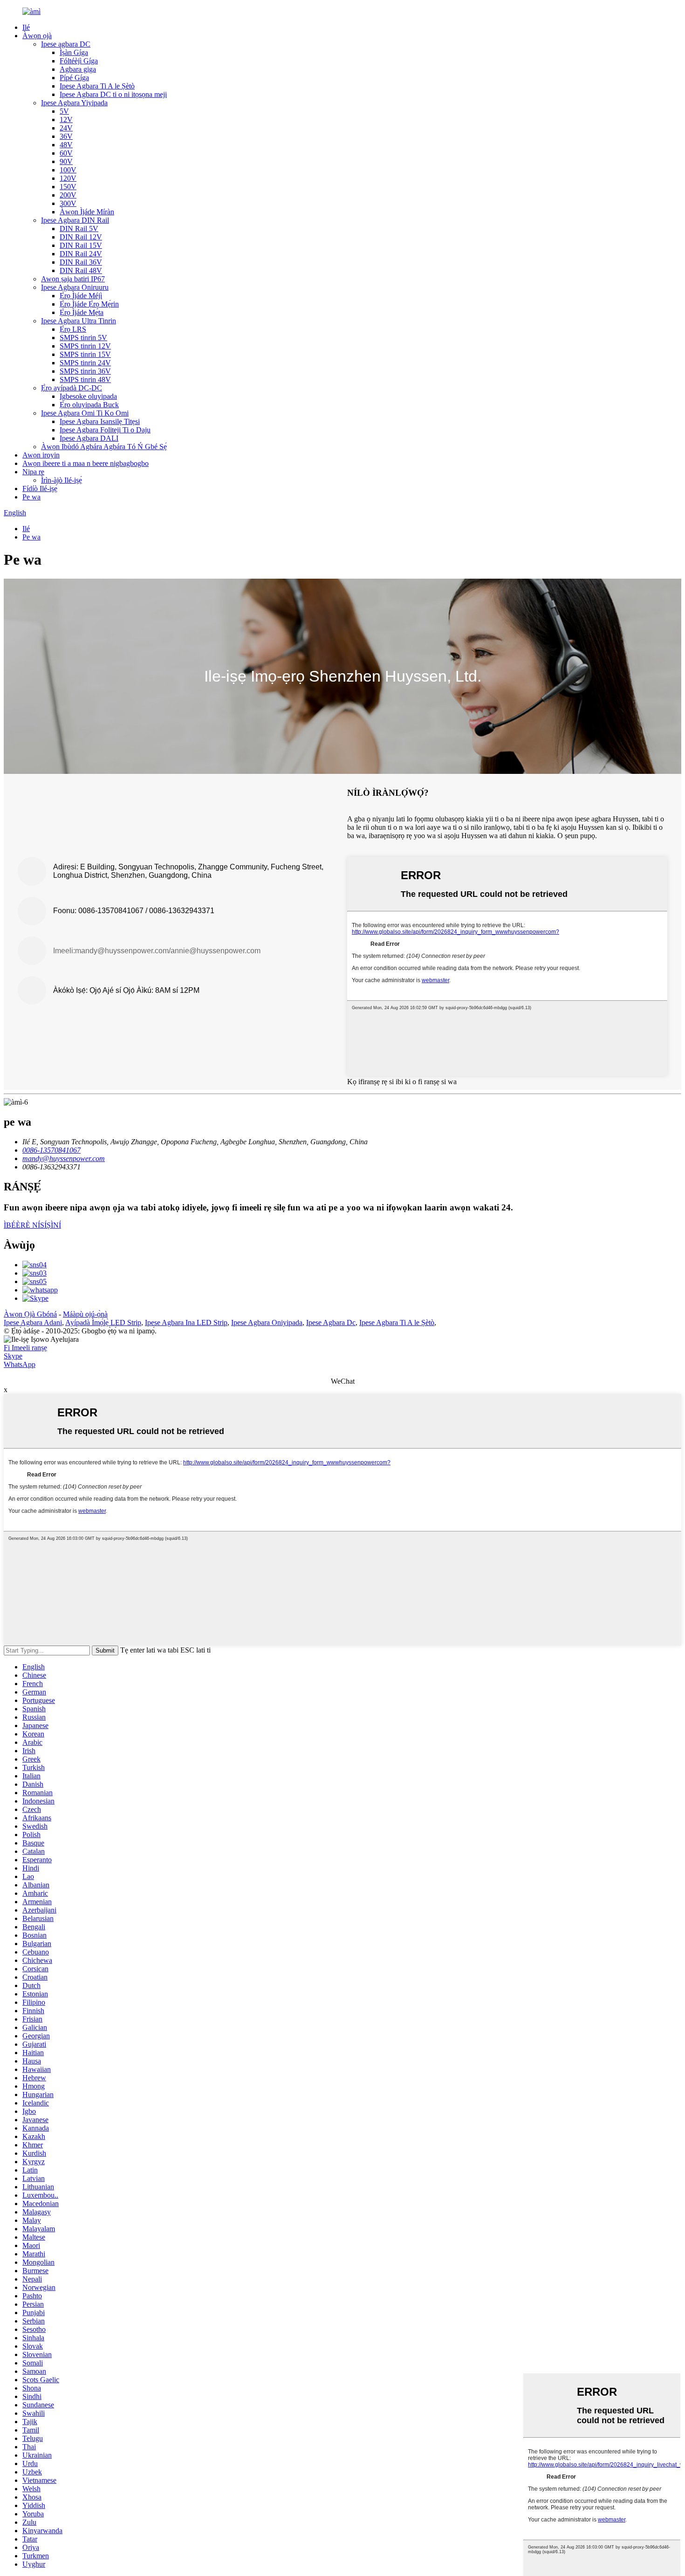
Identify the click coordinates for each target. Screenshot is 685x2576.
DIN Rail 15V (81, 245)
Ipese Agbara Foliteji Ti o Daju (105, 430)
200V (68, 195)
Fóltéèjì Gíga (79, 61)
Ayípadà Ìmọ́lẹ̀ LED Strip (103, 1322)
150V (68, 187)
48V (66, 145)
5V (64, 111)
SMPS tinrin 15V (85, 354)
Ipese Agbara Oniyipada (267, 1322)
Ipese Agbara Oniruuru (75, 287)
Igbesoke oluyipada (88, 396)
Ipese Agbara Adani (33, 1322)
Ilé (26, 27)
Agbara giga (78, 69)
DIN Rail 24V (81, 254)
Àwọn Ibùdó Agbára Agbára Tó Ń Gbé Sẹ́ (104, 447)
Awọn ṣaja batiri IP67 (73, 279)
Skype (13, 1356)
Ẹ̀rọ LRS (73, 329)
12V (66, 120)
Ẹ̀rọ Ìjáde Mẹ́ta (82, 312)
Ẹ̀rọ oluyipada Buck (89, 405)
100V (68, 170)
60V (66, 153)
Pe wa (31, 497)
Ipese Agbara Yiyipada (74, 103)
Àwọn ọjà (37, 36)
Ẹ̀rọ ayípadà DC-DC (72, 388)
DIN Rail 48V (81, 270)
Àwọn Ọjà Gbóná (30, 1314)
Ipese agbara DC (66, 44)
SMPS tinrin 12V (85, 346)
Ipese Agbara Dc (331, 1322)
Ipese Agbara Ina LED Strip (186, 1322)
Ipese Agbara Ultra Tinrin (79, 321)
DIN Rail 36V (81, 262)
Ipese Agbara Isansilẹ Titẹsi (100, 421)
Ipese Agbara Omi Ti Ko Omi (85, 413)
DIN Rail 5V (79, 229)
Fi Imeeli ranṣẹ (25, 1348)
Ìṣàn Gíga (74, 52)
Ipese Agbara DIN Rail (75, 220)
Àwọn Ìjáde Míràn (87, 212)
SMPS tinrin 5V (83, 338)
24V (66, 128)
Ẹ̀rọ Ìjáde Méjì (81, 296)
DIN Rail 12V (81, 237)
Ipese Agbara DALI (89, 438)
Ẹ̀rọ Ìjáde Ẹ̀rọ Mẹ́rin (89, 304)
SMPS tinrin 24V (85, 363)
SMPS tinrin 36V (85, 371)
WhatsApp (20, 1364)
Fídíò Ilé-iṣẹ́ (40, 489)
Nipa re (33, 472)
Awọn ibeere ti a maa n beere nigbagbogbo (86, 463)
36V (66, 136)
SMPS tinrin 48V (85, 379)
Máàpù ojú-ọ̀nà (85, 1314)
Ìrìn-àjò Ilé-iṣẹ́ (62, 480)
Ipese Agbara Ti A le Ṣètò (97, 86)
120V (68, 178)
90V (66, 161)
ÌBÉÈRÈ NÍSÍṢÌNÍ (32, 1225)
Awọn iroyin (41, 455)
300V (68, 203)
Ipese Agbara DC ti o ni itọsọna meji (113, 94)
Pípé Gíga (74, 78)
